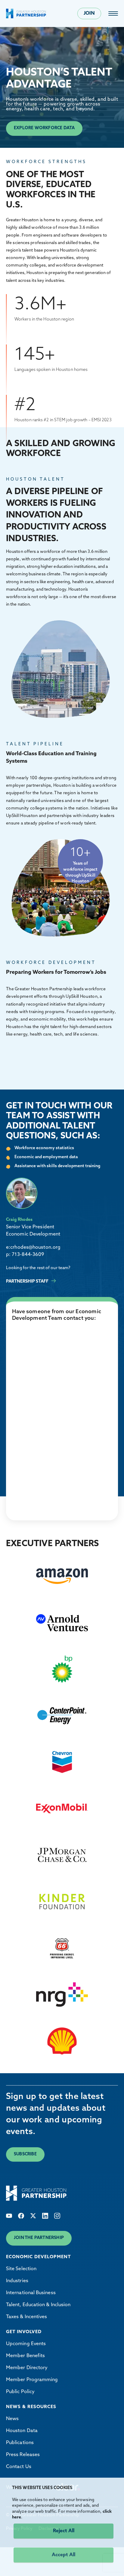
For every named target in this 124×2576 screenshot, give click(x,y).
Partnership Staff (27, 1282)
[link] (113, 13)
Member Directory (27, 2368)
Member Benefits (25, 2356)
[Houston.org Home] (26, 13)
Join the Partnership (39, 2238)
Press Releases (23, 2455)
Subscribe (25, 2154)
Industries (17, 2281)
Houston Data (22, 2431)
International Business (31, 2293)
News (12, 2419)
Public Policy (20, 2392)
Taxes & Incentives (26, 2317)
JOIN (89, 13)
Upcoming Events (26, 2344)
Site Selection (21, 2269)
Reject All (64, 2531)
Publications (20, 2443)
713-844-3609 (28, 1255)
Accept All (64, 2555)
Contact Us (19, 2467)
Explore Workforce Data (44, 128)
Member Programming (32, 2380)
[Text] (9, 2216)
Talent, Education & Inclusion (38, 2305)
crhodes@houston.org (35, 1248)
